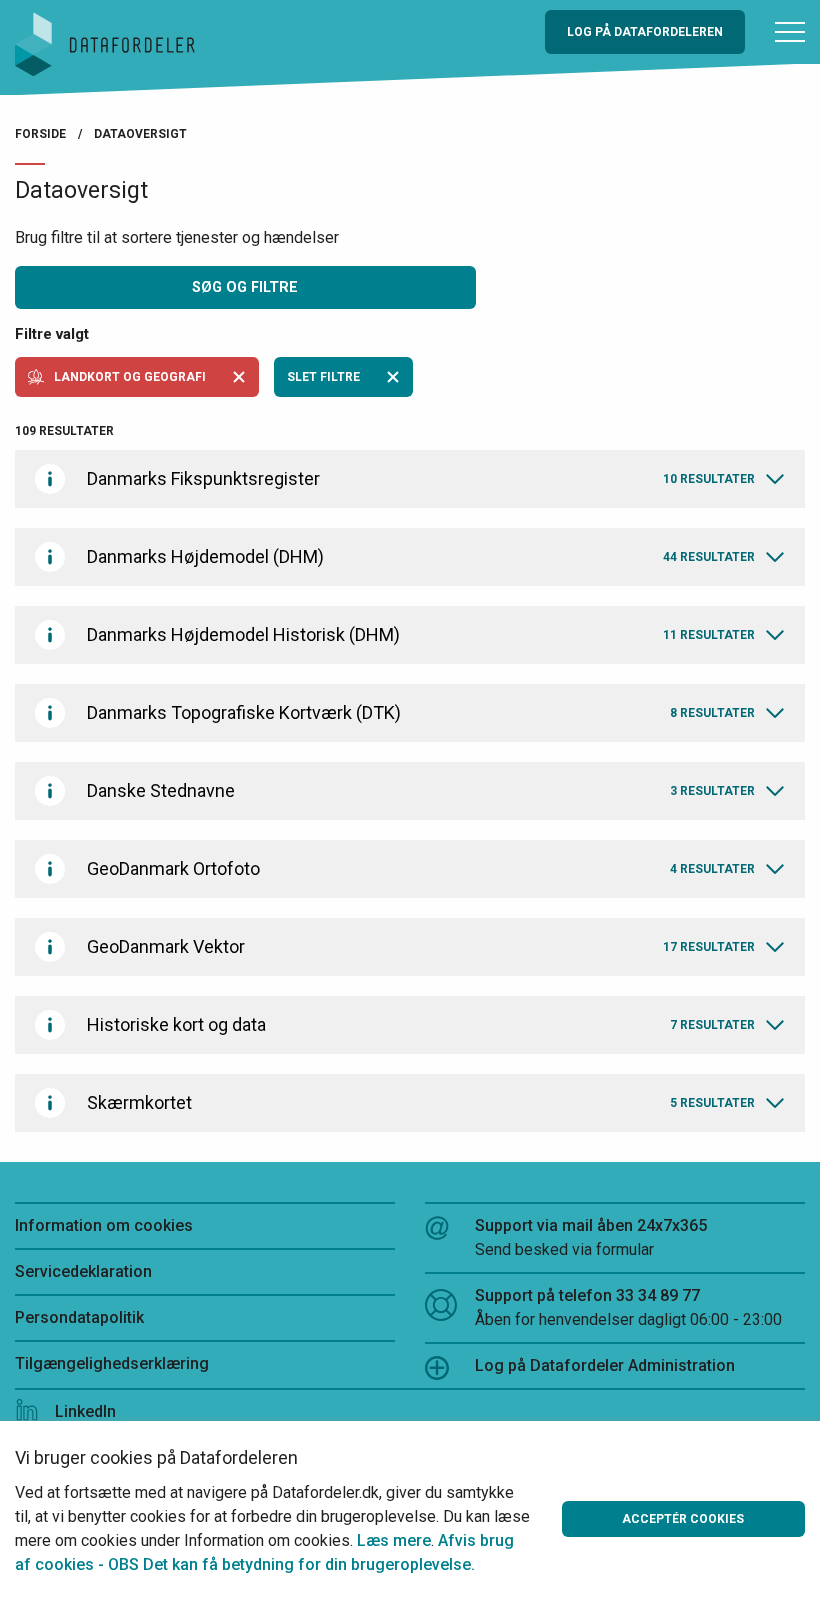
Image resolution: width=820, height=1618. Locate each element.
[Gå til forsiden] (105, 42)
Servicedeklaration (83, 1271)
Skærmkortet (421, 1102)
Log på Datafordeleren (645, 32)
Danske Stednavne (421, 790)
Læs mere (394, 1540)
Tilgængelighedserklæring (112, 1363)
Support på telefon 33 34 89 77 (628, 1307)
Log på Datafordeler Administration (605, 1365)
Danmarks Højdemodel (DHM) (421, 556)
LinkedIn (85, 1411)
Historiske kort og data (421, 1024)
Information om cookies (104, 1225)
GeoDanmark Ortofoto (421, 868)
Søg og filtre (245, 287)
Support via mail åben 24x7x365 (591, 1237)
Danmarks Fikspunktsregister (421, 478)
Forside (40, 134)
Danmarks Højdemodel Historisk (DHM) (421, 634)
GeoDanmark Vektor (421, 946)
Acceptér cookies (683, 1519)
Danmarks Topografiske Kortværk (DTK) (421, 712)
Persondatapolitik (79, 1317)
